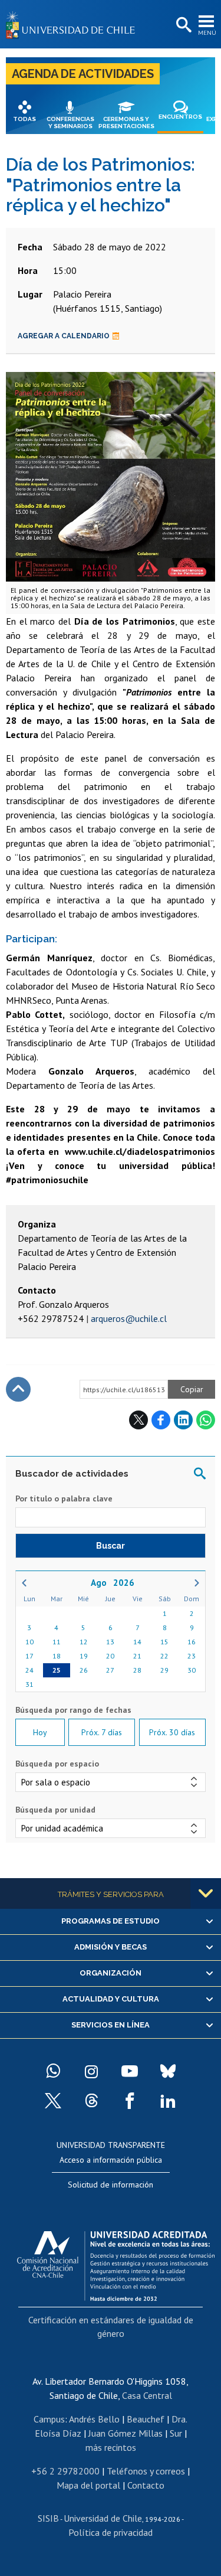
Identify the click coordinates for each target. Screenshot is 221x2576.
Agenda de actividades (83, 74)
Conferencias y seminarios (70, 123)
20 (110, 1656)
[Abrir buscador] (183, 25)
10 (29, 1642)
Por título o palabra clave (64, 1498)
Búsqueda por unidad (55, 1810)
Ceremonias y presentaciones (126, 123)
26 (84, 1670)
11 (57, 1642)
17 (29, 1656)
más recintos (111, 2447)
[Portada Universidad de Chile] (74, 24)
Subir (18, 1389)
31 (29, 1684)
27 (110, 1670)
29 (164, 1670)
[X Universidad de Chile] (53, 2101)
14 (137, 1642)
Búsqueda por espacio (57, 1764)
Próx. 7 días (102, 1732)
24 (29, 1670)
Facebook (161, 1420)
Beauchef (146, 2419)
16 (192, 1642)
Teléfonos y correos (146, 2471)
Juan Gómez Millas (126, 2433)
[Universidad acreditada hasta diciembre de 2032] (116, 2263)
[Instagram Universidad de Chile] (91, 2071)
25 (57, 1670)
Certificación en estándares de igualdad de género (111, 2326)
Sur (176, 2433)
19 (84, 1656)
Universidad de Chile (103, 2518)
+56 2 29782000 (65, 2471)
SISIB (48, 2518)
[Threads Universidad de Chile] (91, 2101)
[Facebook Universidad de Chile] (130, 2101)
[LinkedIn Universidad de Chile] (168, 2101)
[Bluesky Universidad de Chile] (168, 2071)
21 (137, 1656)
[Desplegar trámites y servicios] (206, 1893)
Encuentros (180, 117)
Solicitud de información (111, 2185)
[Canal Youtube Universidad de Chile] (130, 2071)
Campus (49, 2419)
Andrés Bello (94, 2419)
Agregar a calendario (64, 336)
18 (57, 1656)
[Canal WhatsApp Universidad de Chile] (53, 2071)
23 (192, 1656)
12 (84, 1642)
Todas (24, 119)
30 (192, 1670)
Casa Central (147, 2395)
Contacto (146, 2485)
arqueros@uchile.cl (129, 1318)
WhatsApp (206, 1420)
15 (164, 1642)
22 (164, 1656)
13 (110, 1642)
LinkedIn (183, 1420)
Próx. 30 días (172, 1732)
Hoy (40, 1732)
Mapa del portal (88, 2485)
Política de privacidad (111, 2532)
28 (137, 1670)
